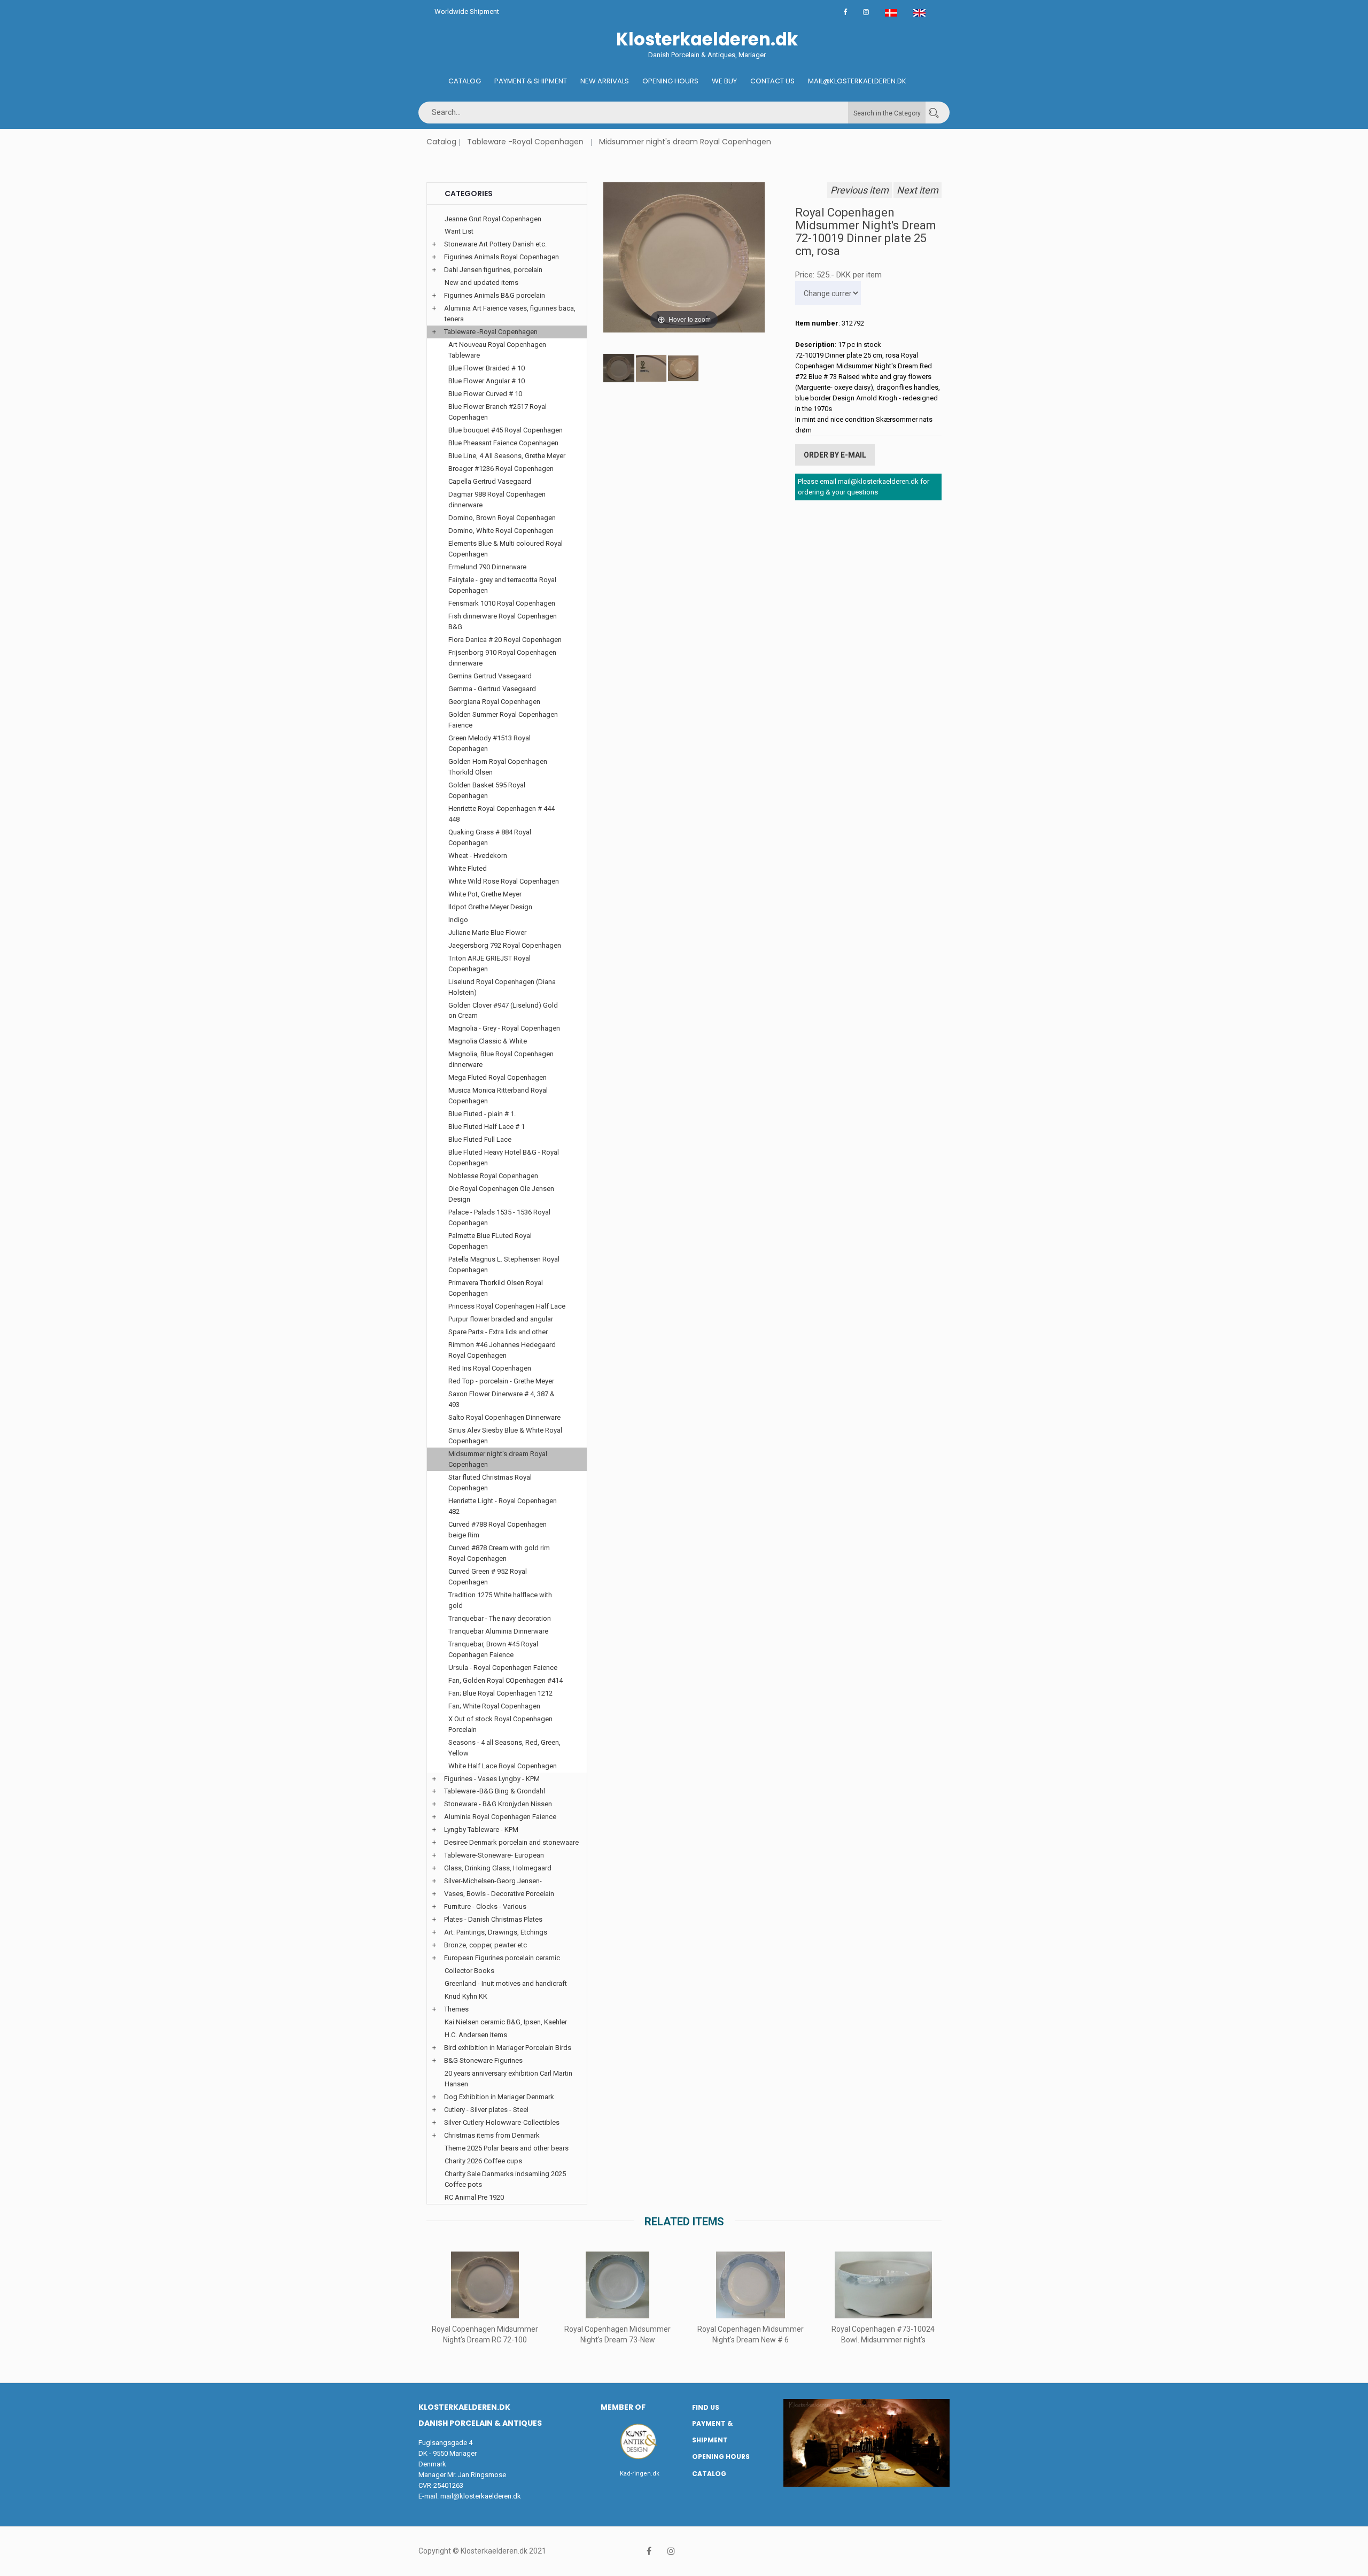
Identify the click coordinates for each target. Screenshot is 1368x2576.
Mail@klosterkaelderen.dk (857, 81)
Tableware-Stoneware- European (494, 1855)
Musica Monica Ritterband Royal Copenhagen (498, 1096)
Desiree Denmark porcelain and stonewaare (511, 1842)
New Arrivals (605, 81)
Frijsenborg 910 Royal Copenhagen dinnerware (502, 658)
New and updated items (481, 283)
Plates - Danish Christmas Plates (493, 1919)
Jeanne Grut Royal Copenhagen (493, 219)
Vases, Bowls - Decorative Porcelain (499, 1894)
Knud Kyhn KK (466, 1996)
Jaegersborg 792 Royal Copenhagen (505, 945)
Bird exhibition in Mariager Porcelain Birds (508, 2048)
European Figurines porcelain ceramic (502, 1958)
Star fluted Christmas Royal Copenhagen (490, 1483)
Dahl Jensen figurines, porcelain (493, 270)
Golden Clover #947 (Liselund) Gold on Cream (503, 1011)
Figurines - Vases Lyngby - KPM (492, 1779)
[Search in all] (934, 113)
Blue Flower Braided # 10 (487, 368)
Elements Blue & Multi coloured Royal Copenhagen (506, 549)
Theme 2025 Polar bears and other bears (507, 2148)
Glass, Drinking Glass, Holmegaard (498, 1868)
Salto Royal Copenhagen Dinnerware (504, 1417)
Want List (459, 231)
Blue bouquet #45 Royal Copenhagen (506, 430)
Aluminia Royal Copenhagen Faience (500, 1817)
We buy (724, 81)
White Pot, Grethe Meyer (485, 894)
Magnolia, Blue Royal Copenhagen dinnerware (501, 1059)
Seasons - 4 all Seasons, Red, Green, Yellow (504, 1748)
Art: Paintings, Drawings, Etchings (496, 1932)
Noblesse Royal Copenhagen (493, 1176)
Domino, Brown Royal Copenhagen (502, 518)
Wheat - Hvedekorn (478, 856)
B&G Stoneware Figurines (483, 2060)
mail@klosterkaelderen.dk (481, 2496)
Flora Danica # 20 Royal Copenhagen (505, 640)
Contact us (772, 81)
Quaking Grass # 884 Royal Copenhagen (490, 837)
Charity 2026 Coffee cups (483, 2161)
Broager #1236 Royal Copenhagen (501, 469)
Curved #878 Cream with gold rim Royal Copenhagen (499, 1553)
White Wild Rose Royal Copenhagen (504, 881)
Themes (456, 2009)
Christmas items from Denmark (492, 2135)
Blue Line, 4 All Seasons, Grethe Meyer (507, 456)
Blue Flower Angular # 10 (487, 381)
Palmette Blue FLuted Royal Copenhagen (490, 1241)
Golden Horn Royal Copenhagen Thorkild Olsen (498, 767)
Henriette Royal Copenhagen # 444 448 (502, 814)
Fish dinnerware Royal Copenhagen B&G (503, 621)
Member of (623, 2407)
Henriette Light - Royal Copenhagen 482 (503, 1506)
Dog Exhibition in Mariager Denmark (499, 2097)
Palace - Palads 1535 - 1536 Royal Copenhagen (499, 1217)
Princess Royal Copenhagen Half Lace (507, 1306)
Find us (706, 2407)
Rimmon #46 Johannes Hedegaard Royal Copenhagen (502, 1350)
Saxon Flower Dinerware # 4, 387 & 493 (502, 1399)
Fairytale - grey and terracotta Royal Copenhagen (502, 585)
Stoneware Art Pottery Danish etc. (495, 244)
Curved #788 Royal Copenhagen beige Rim (498, 1530)
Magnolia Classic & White (488, 1041)
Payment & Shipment (531, 81)
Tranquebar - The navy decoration (500, 1618)
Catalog (465, 81)
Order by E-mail (835, 455)
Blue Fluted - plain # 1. (482, 1114)
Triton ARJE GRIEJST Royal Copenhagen (489, 964)
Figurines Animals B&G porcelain (495, 295)
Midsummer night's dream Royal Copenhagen (685, 142)
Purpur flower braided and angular (501, 1319)
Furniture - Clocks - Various (485, 1906)
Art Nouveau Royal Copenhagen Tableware (497, 350)
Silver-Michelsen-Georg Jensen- (493, 1881)
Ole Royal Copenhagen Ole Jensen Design (501, 1194)
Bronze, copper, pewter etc (485, 1945)
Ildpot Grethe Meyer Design (490, 907)
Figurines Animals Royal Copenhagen (502, 257)
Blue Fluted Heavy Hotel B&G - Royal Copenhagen (504, 1158)
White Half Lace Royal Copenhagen (503, 1766)
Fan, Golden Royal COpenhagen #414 (506, 1680)
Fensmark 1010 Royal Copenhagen (502, 603)
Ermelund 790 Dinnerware (487, 567)
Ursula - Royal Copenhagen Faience (503, 1668)
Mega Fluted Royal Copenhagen (498, 1077)
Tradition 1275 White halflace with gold (500, 1600)
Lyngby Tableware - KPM (481, 1829)
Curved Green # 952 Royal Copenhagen (488, 1577)
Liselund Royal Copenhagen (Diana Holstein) (502, 987)
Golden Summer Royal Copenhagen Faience (503, 720)
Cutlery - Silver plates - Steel (486, 2110)
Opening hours (670, 81)
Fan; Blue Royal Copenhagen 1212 (500, 1693)
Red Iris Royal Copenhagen (490, 1368)
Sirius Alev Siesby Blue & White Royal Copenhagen (505, 1436)
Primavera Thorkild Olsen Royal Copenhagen (496, 1288)
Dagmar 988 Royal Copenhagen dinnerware (497, 500)
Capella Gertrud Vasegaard (490, 481)
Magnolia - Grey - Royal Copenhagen (504, 1028)
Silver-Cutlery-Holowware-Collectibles (502, 2122)
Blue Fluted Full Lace (480, 1139)
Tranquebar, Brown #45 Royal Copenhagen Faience (493, 1649)
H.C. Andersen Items (476, 2035)
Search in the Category (887, 113)
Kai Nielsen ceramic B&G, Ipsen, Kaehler (506, 2022)
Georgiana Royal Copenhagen (494, 702)
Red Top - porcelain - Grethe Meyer (501, 1381)
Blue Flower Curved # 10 (485, 394)
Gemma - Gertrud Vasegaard (492, 689)
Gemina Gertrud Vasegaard (490, 676)
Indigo (458, 920)
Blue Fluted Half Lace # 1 (487, 1127)
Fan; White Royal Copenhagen (494, 1706)
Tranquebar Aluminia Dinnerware (498, 1631)
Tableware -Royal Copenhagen (525, 142)
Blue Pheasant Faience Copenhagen (503, 443)
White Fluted (468, 868)
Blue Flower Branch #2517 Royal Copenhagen (498, 412)
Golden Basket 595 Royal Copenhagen (487, 790)
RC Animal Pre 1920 (474, 2197)
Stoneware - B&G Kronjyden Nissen (498, 1804)
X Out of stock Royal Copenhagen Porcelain (500, 1724)
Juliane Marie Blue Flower (487, 933)
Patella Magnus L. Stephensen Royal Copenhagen (504, 1264)
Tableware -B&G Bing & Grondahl (495, 1791)
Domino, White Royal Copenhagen (501, 531)
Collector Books (469, 1971)
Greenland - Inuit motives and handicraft (506, 1983)
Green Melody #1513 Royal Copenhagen (489, 743)
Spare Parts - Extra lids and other (498, 1332)
